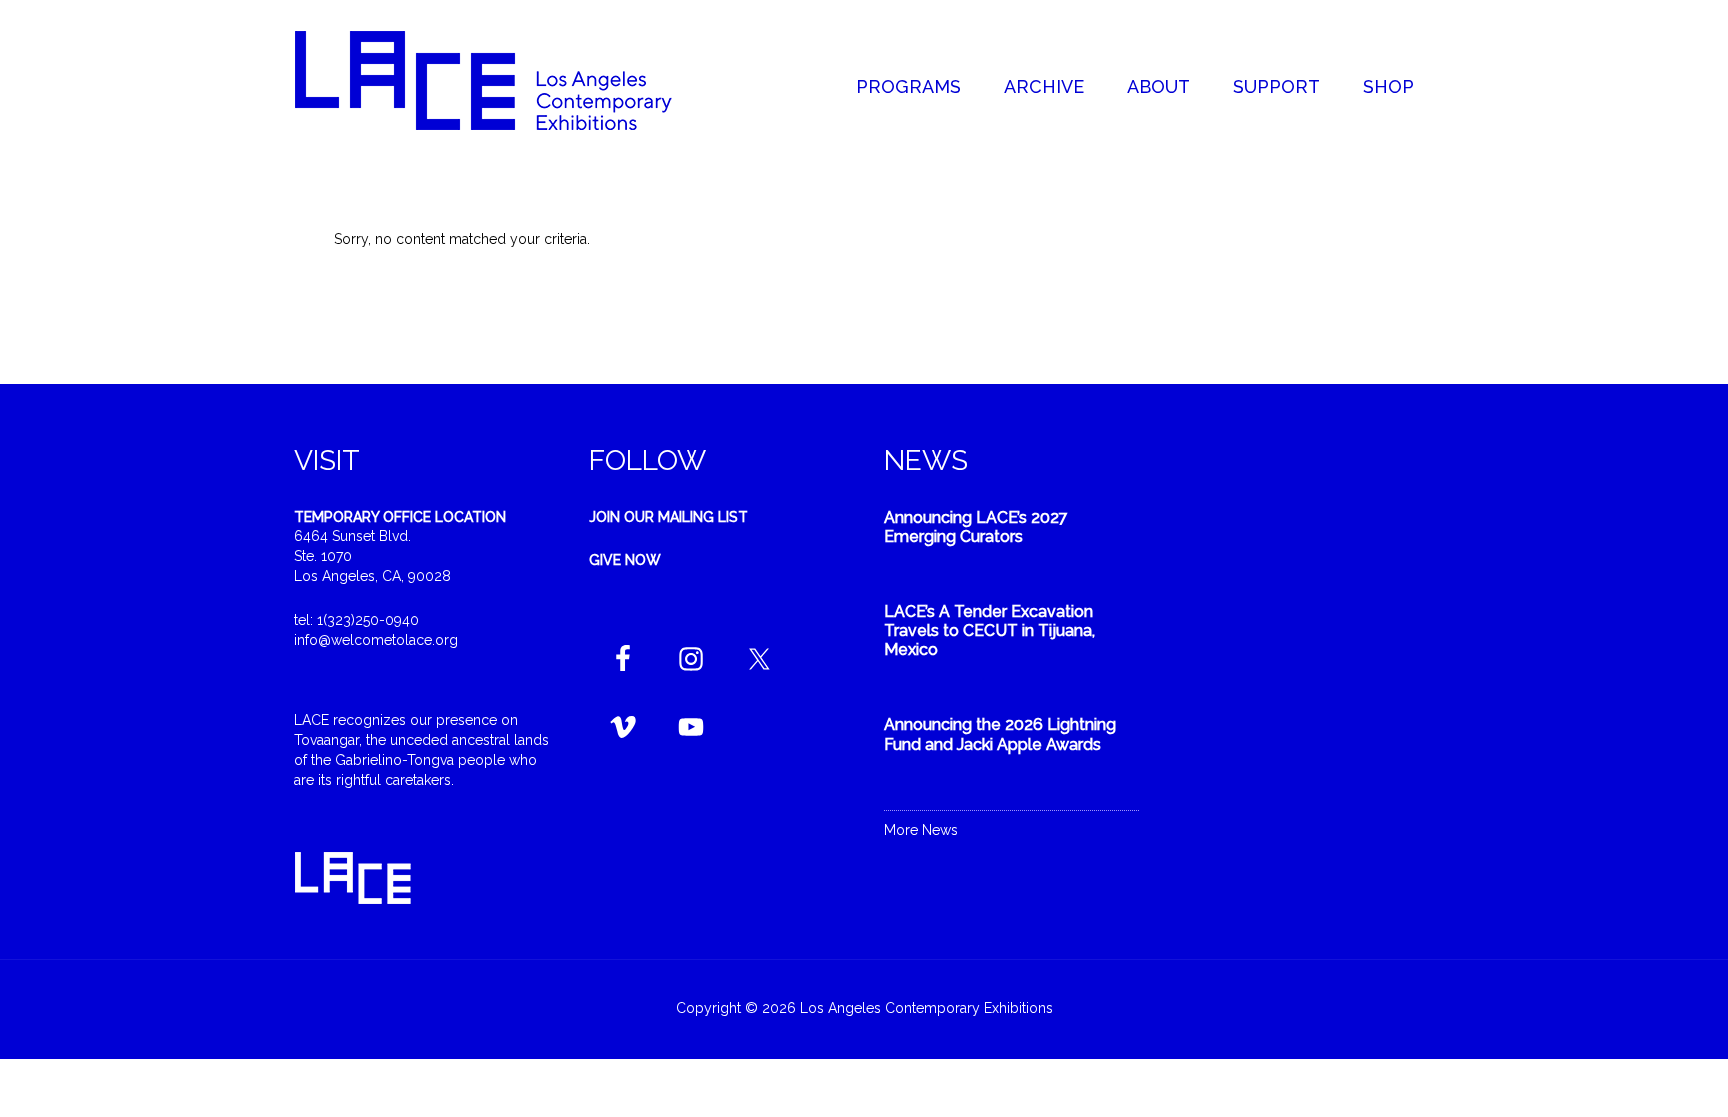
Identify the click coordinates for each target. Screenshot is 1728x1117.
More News (921, 830)
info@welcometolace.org (376, 640)
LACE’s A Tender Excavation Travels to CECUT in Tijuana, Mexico (989, 630)
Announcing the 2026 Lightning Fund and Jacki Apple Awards (1000, 734)
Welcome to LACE (504, 80)
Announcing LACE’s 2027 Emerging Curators (976, 527)
